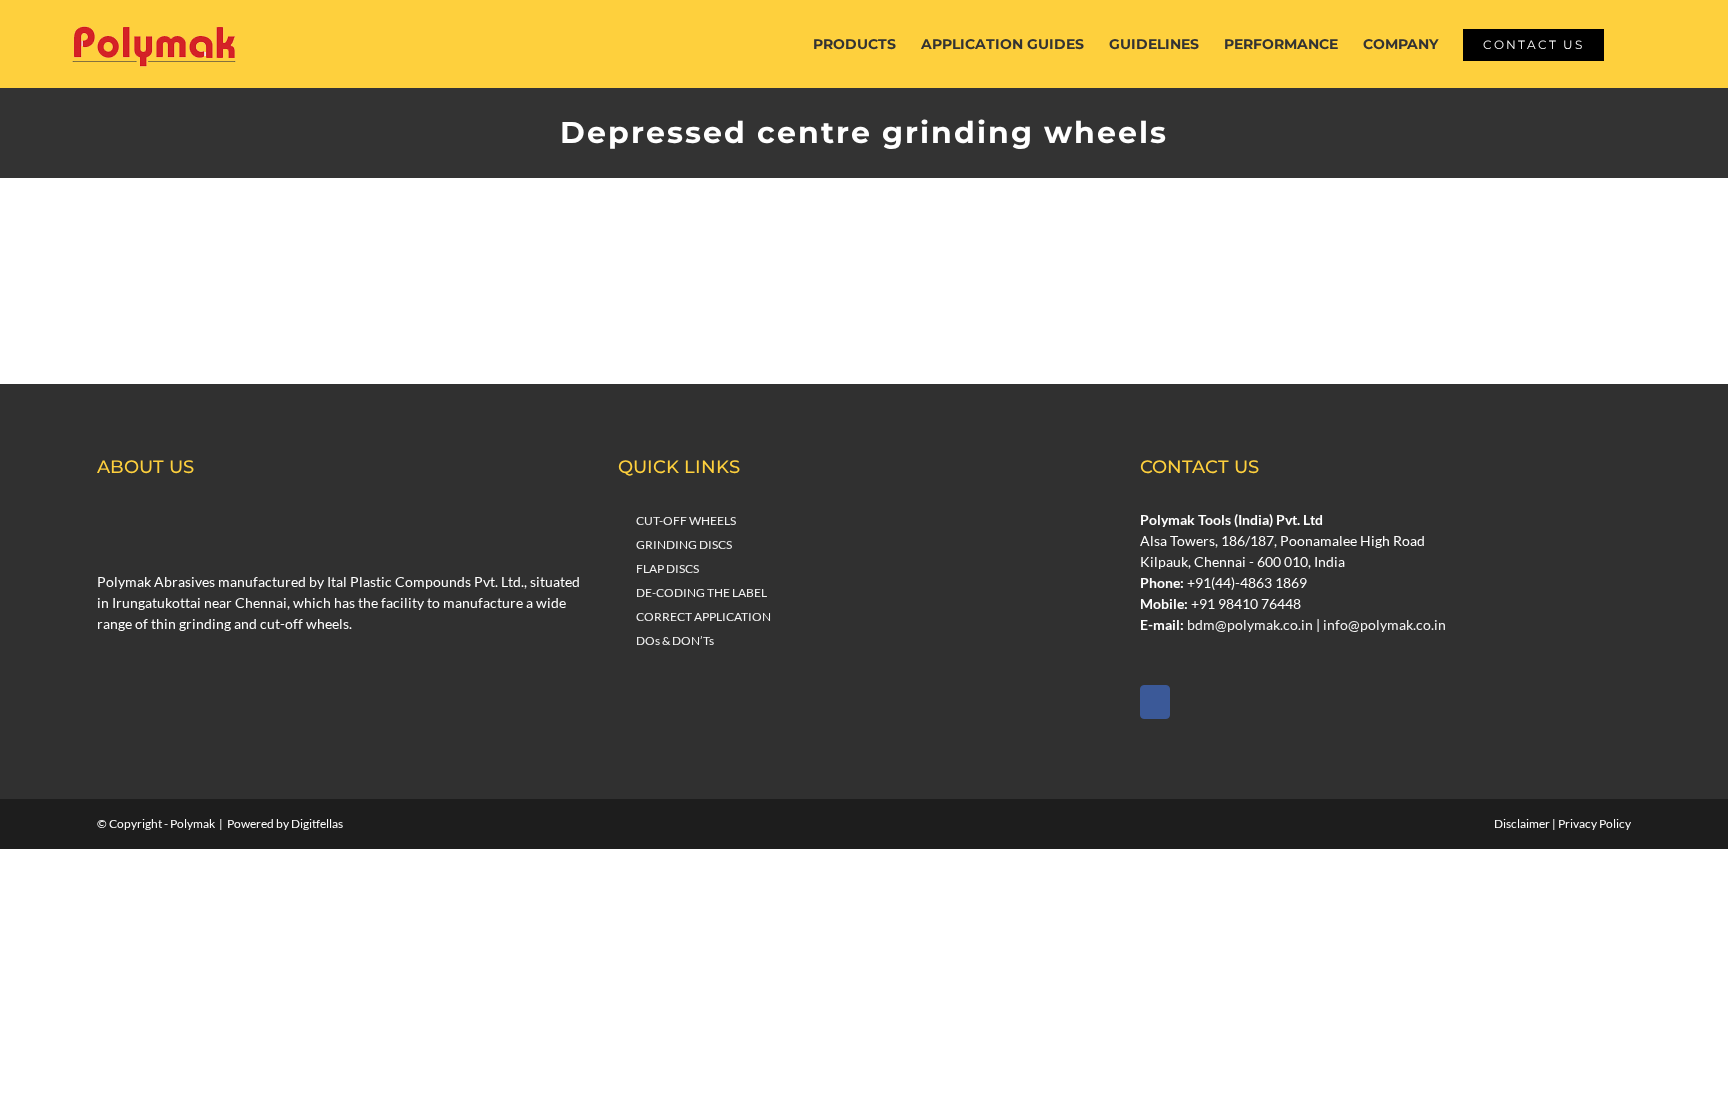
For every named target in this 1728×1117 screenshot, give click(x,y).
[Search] (1634, 44)
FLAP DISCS (667, 568)
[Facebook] (1155, 702)
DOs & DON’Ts (675, 640)
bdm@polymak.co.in (1250, 624)
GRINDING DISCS (684, 544)
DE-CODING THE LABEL (701, 592)
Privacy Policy (1594, 823)
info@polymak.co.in (1384, 624)
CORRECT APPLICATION (703, 616)
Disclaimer (1522, 823)
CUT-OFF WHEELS (686, 520)
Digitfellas (317, 823)
